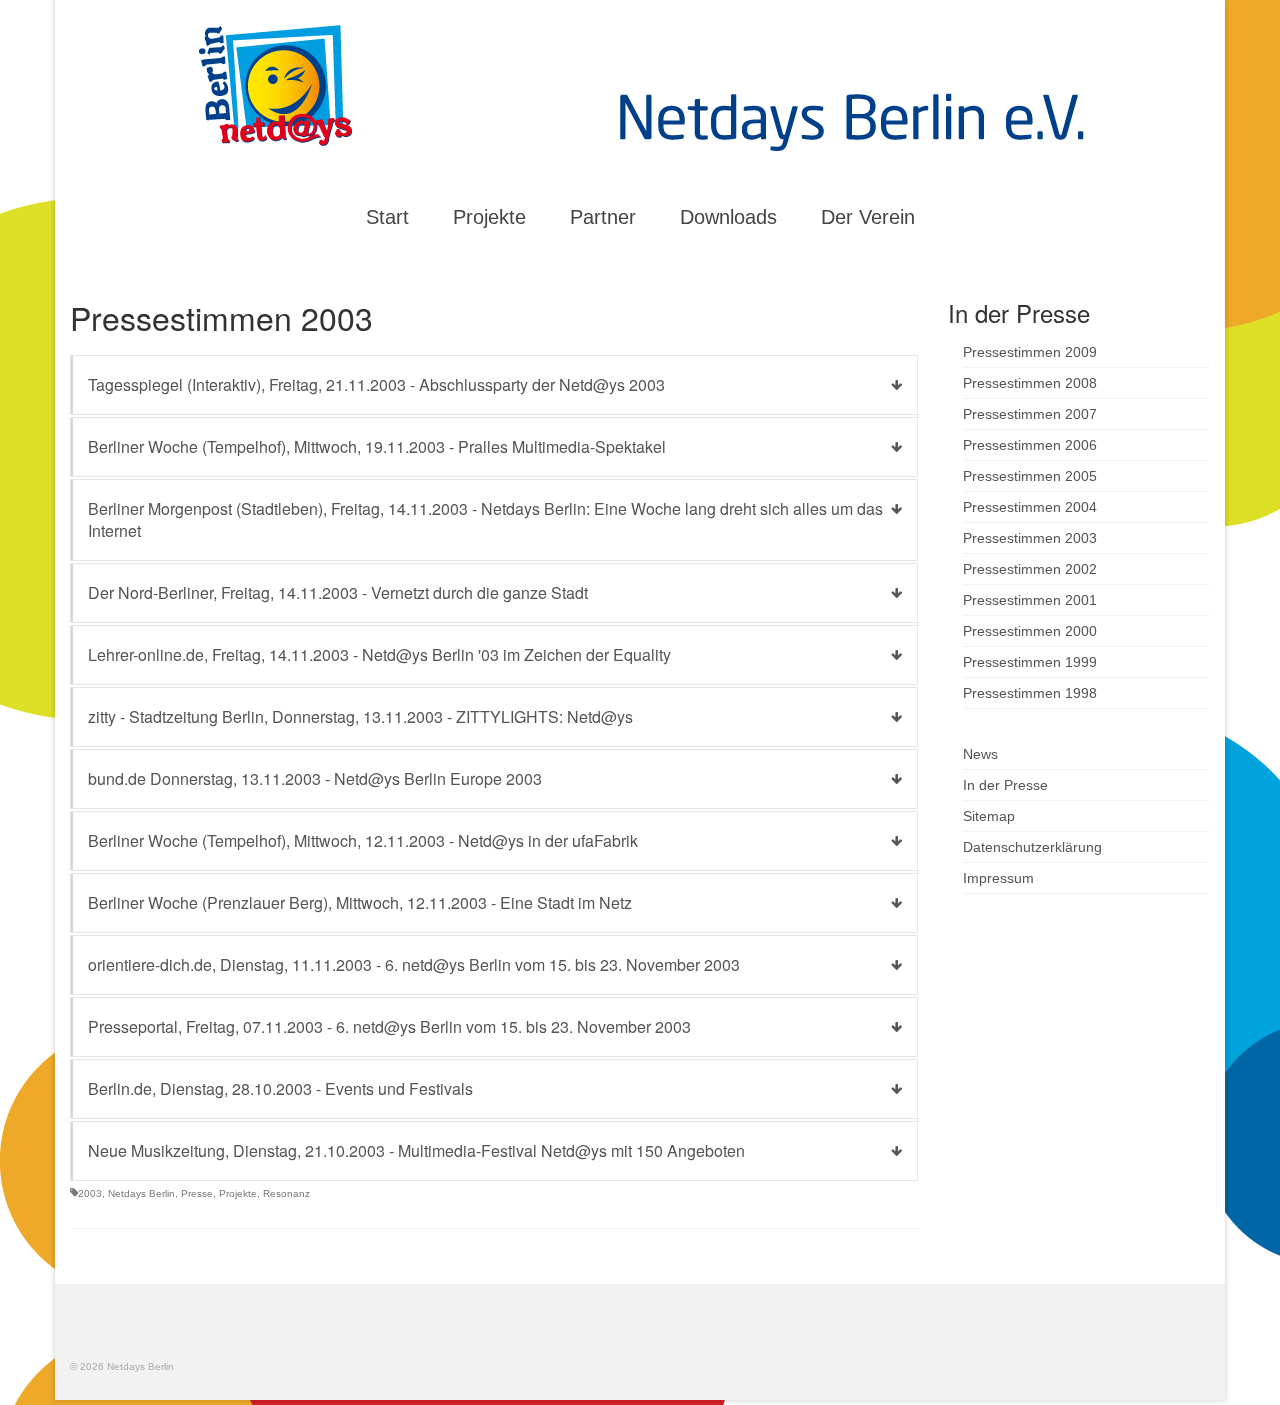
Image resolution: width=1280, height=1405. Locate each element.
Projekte (238, 1193)
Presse (197, 1193)
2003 (90, 1193)
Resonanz (286, 1193)
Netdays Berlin (141, 1193)
